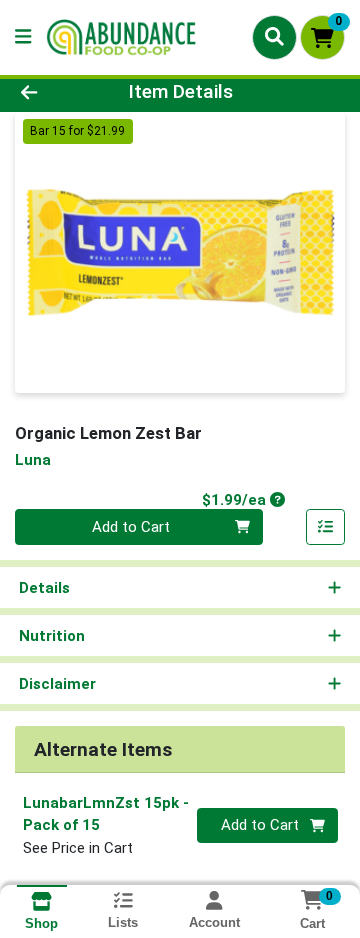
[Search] (274, 37)
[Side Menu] (23, 37)
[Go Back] (56, 92)
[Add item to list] (326, 527)
